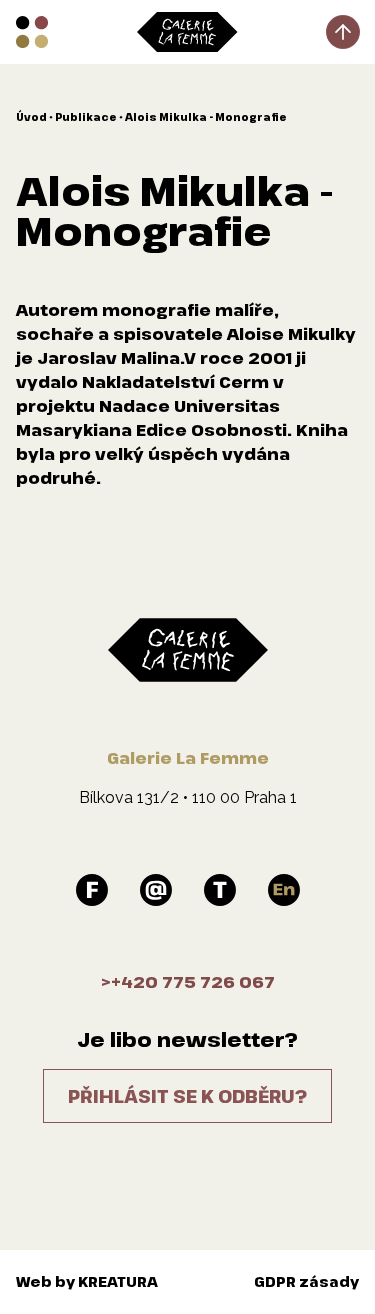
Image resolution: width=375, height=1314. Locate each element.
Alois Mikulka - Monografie (206, 117)
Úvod (31, 117)
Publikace (86, 117)
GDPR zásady (306, 1281)
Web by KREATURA (87, 1281)
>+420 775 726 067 (188, 982)
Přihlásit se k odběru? (187, 1096)
